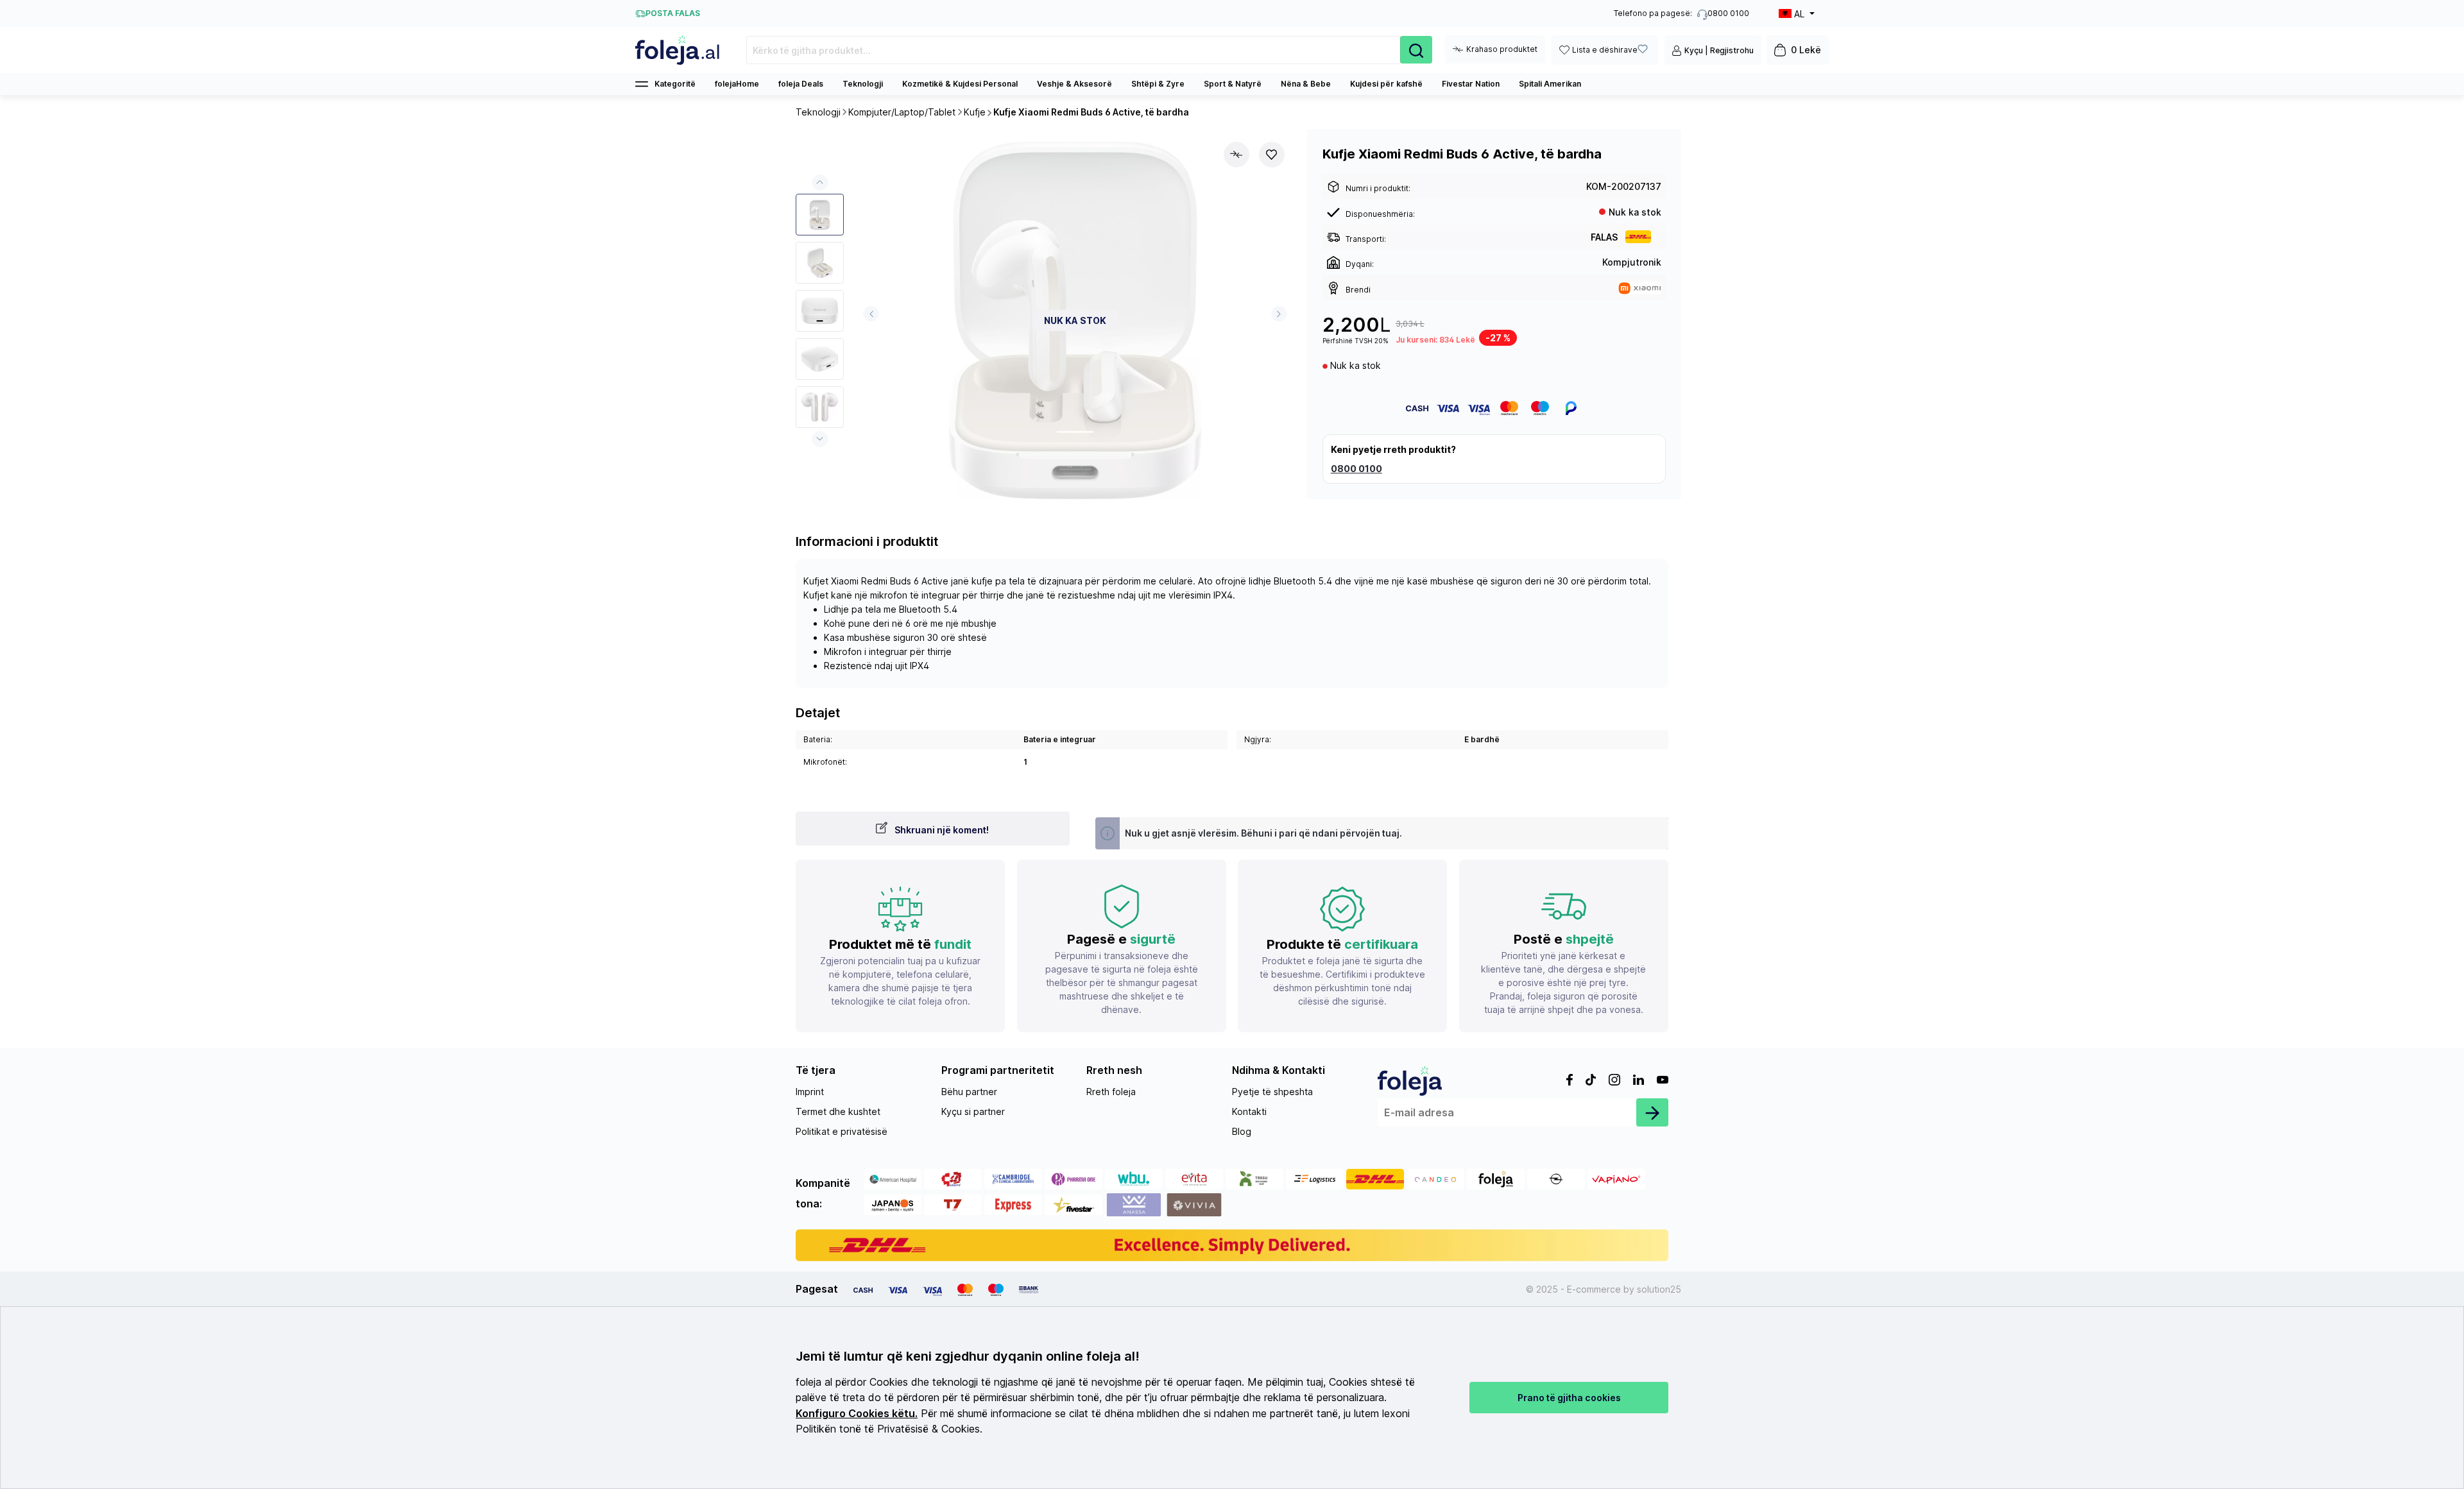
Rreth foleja (1111, 1092)
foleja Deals (801, 84)
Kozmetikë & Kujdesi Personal (960, 84)
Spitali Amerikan (1550, 84)
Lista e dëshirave (1605, 50)
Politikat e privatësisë (842, 1131)
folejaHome (737, 84)
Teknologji (863, 84)
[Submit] (1652, 1112)
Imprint (810, 1092)
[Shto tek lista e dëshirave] (1272, 155)
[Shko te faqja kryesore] (678, 50)
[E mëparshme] (871, 314)
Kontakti (1249, 1111)
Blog (1242, 1131)
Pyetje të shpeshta (1272, 1092)
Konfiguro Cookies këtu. (857, 1414)
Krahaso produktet (1502, 49)
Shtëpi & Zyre (1158, 84)
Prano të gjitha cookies (1569, 1398)
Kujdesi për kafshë (1386, 84)
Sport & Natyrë (1233, 84)
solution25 (1659, 1289)
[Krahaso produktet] (1236, 155)
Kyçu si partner (973, 1111)
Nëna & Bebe (1306, 84)
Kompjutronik (1632, 262)
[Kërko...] (1416, 50)
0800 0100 (1356, 469)
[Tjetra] (1279, 314)
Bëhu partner (969, 1092)
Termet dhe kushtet (838, 1111)
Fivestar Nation (1471, 84)
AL (1799, 14)
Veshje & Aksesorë (1074, 84)
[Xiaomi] (1640, 287)
